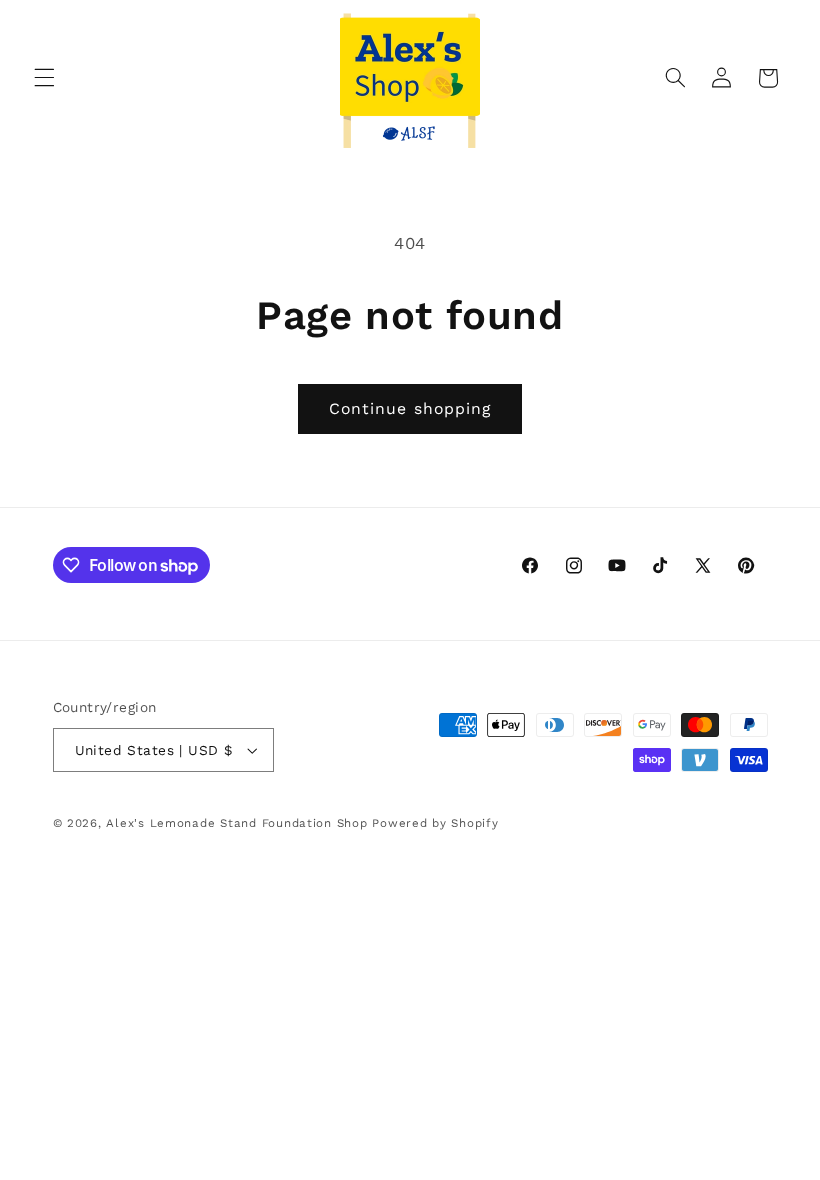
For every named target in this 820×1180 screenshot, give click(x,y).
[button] (44, 78)
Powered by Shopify (435, 823)
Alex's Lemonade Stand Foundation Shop (236, 823)
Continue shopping (410, 408)
